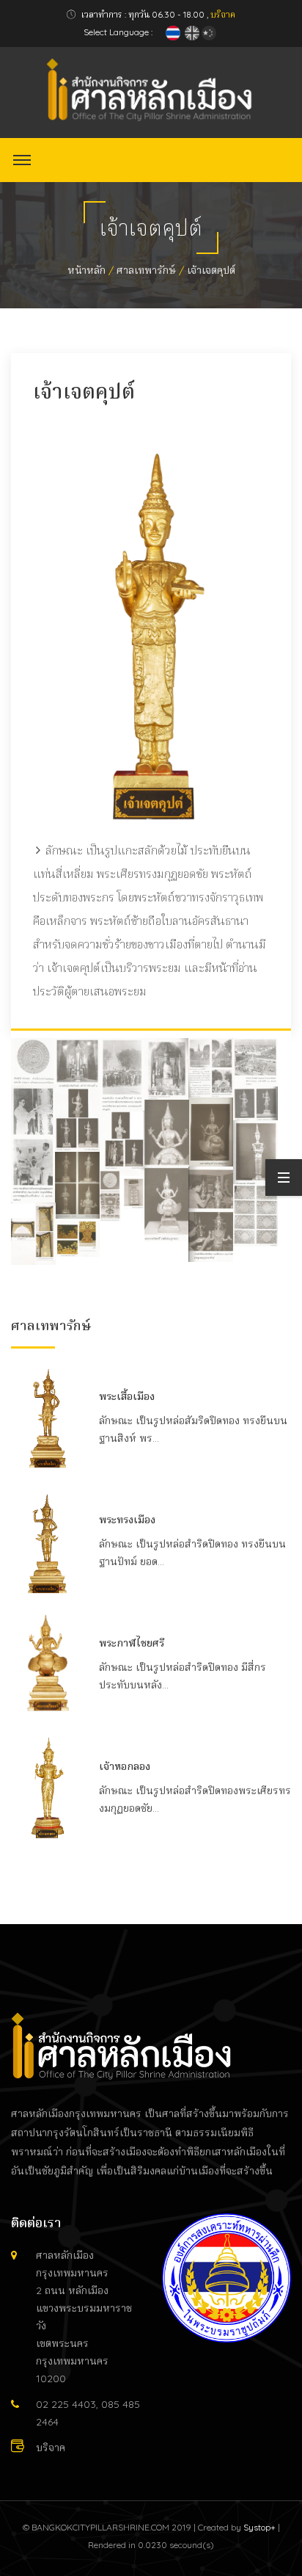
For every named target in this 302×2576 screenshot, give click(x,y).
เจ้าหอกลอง (125, 1766)
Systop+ (259, 2527)
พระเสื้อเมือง (127, 1396)
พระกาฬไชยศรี (132, 1643)
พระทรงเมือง (127, 1520)
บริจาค (223, 14)
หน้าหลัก (86, 270)
